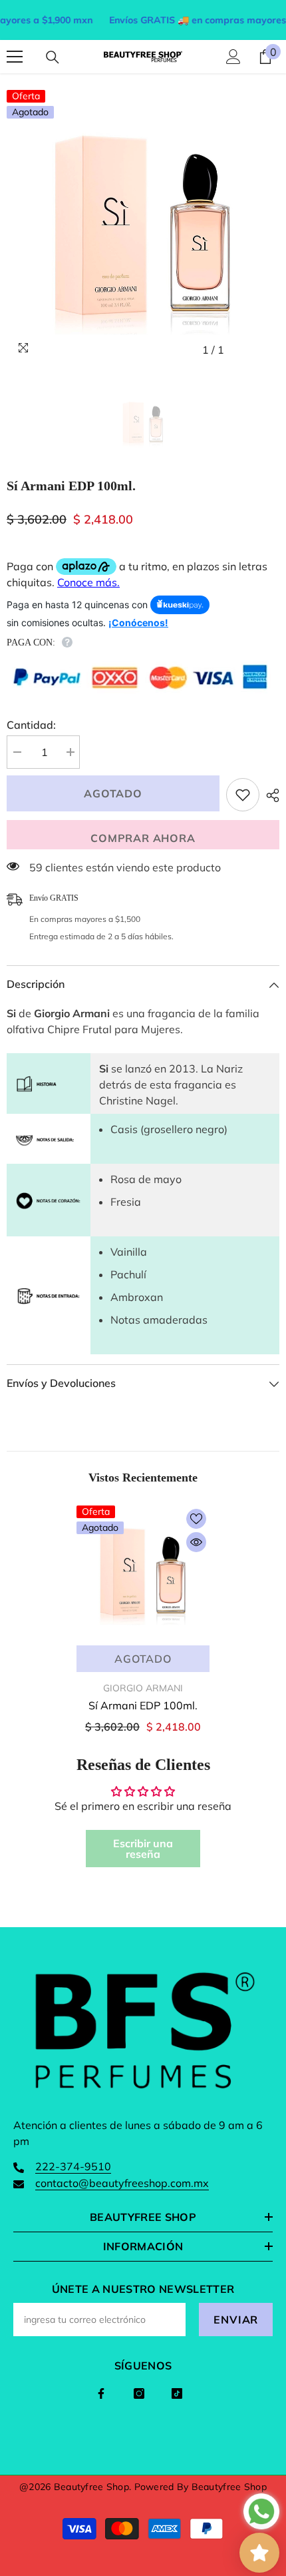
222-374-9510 (73, 2166)
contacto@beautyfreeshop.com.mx (122, 2183)
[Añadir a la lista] (243, 795)
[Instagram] (139, 2393)
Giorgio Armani (143, 1688)
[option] (143, 226)
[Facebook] (101, 2393)
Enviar (236, 2320)
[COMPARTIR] (269, 795)
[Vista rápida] (196, 1542)
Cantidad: (31, 725)
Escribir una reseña (143, 1849)
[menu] (15, 57)
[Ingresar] (233, 57)
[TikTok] (177, 2393)
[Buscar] (53, 57)
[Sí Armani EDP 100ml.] (143, 1572)
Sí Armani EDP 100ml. (143, 1705)
